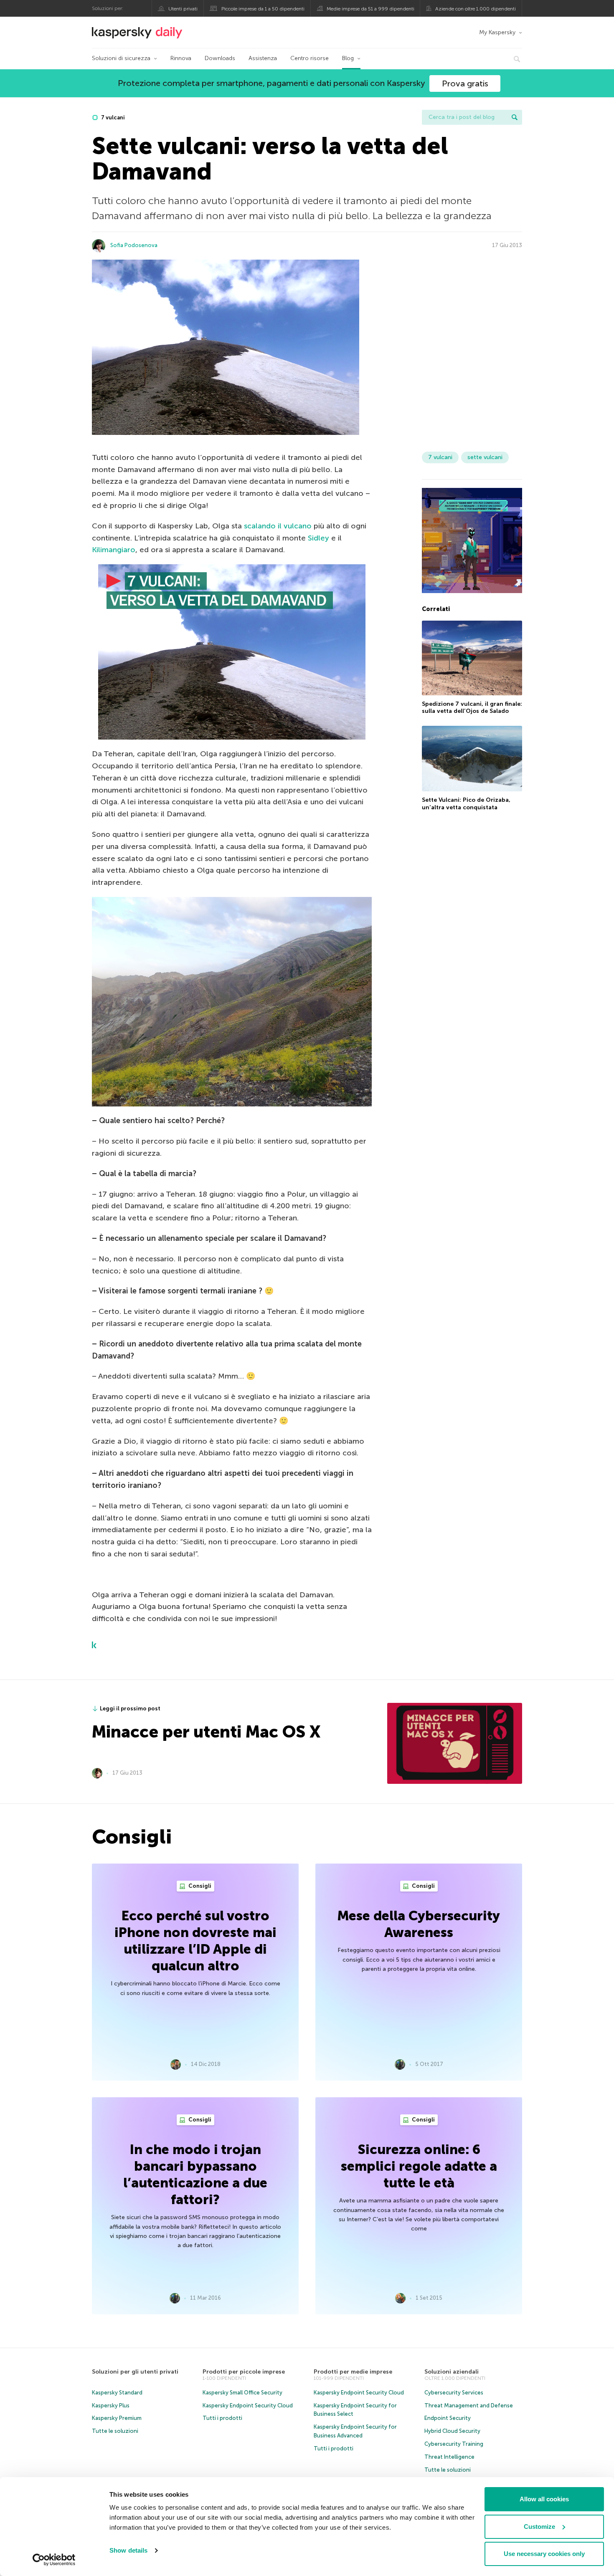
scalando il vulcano (278, 526)
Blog (348, 58)
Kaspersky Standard (117, 2393)
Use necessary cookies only (544, 2554)
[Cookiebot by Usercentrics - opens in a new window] (54, 2560)
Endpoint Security (448, 2418)
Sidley (318, 538)
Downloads (220, 58)
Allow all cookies (544, 2499)
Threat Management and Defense (469, 2406)
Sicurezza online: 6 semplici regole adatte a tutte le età (419, 2166)
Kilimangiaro (114, 550)
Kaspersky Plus (111, 2406)
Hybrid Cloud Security (452, 2431)
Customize (539, 2527)
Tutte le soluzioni (115, 2431)
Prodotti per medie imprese (353, 2372)
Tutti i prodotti (222, 2418)
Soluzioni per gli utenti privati (135, 2372)
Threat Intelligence (449, 2457)
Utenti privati (183, 9)
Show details (128, 2550)
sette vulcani (485, 457)
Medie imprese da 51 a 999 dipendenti (370, 9)
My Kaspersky (497, 32)
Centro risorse (310, 58)
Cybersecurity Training (454, 2444)
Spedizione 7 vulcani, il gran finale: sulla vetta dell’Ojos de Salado (472, 708)
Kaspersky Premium (117, 2418)
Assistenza (263, 58)
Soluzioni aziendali (452, 2372)
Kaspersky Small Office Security (242, 2393)
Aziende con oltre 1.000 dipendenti (476, 9)
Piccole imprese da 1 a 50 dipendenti (263, 9)
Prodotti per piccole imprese (244, 2372)
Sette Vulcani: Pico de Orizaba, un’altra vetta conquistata (466, 804)
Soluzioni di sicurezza (121, 58)
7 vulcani (112, 117)
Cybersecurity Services (454, 2393)
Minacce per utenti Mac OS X (206, 1732)
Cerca (515, 117)
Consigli (199, 1886)
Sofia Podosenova (134, 245)
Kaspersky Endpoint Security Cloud (248, 2406)
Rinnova (181, 58)
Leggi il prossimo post (130, 1708)
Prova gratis (465, 83)
